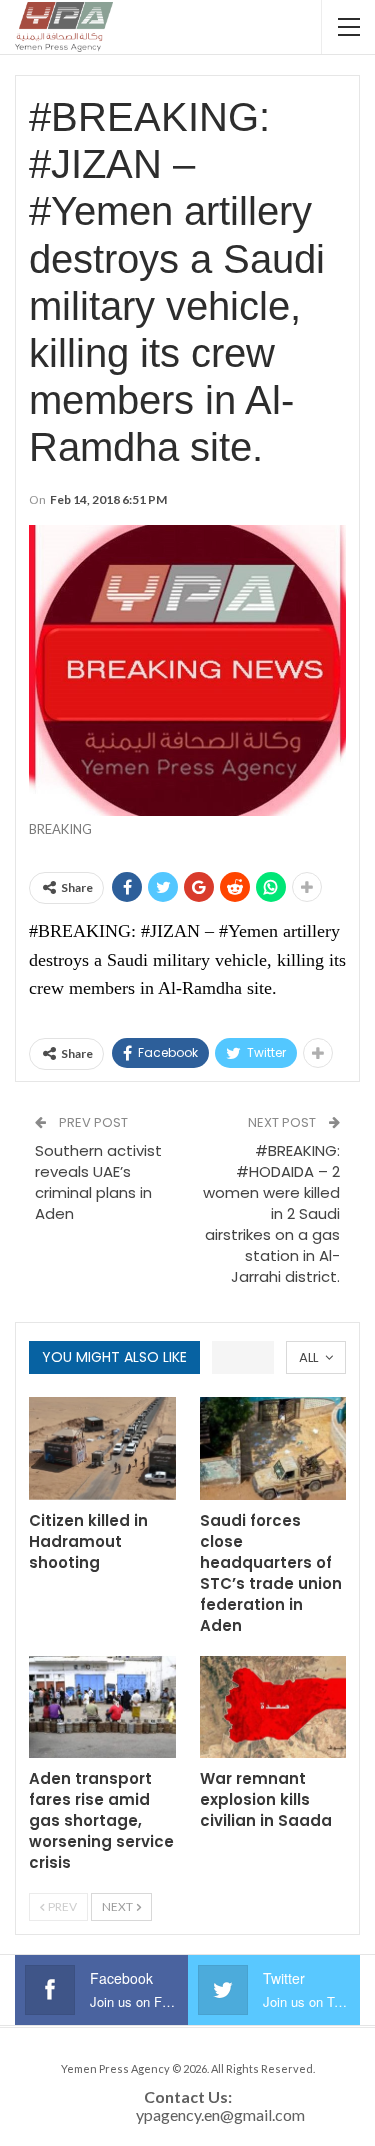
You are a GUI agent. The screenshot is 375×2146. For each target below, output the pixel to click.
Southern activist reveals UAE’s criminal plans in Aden (98, 1182)
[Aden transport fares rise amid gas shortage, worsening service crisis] (102, 1707)
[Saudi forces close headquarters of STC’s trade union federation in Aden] (273, 1448)
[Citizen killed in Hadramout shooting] (102, 1448)
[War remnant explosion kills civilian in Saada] (273, 1707)
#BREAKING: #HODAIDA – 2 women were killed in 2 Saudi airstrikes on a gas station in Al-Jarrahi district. (271, 1213)
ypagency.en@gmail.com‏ (220, 2114)
